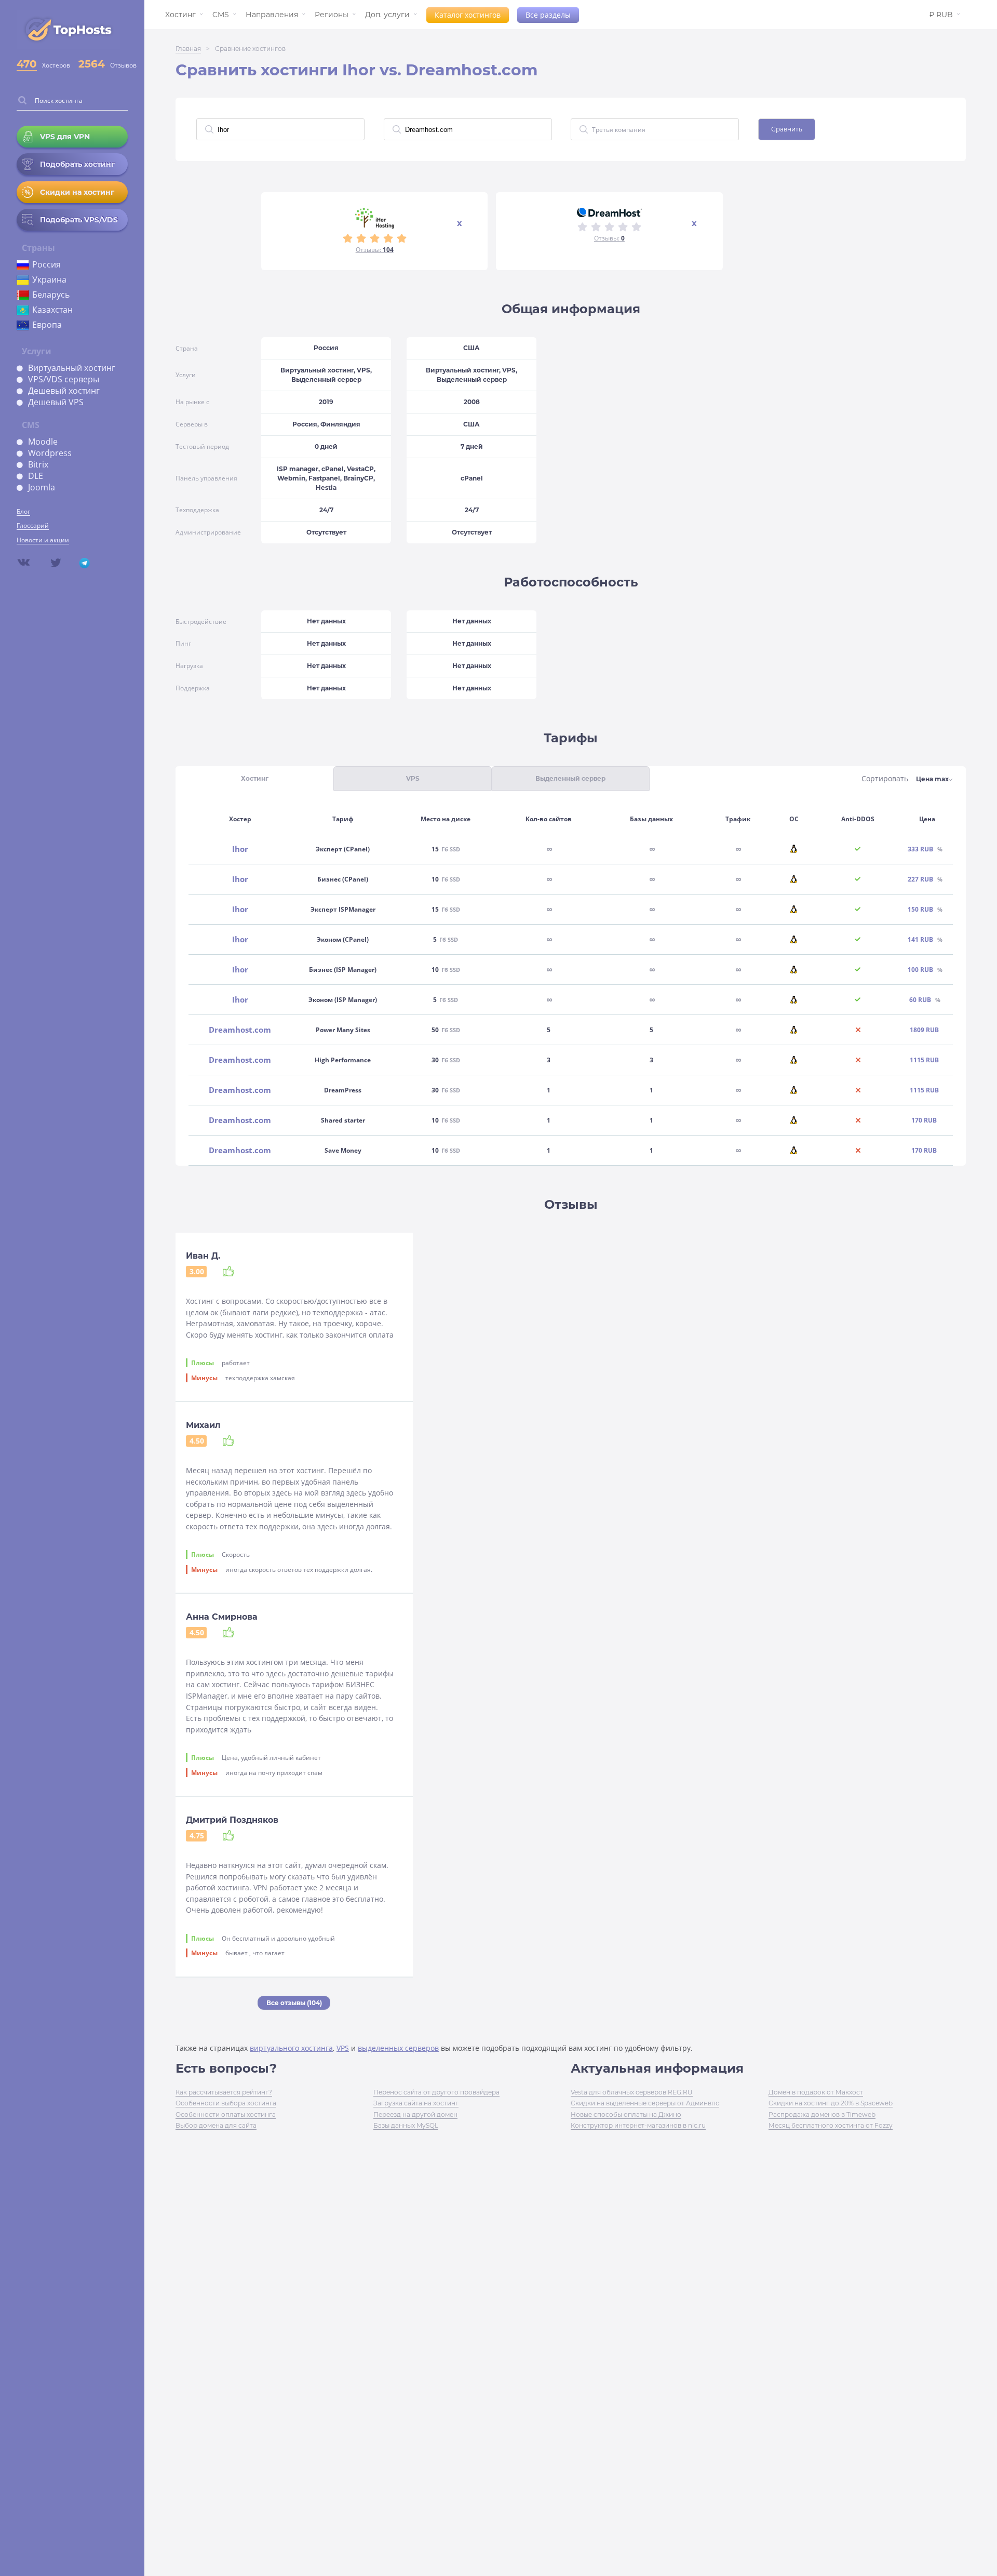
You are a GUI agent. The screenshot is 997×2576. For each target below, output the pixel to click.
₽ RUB (941, 15)
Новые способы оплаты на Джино (626, 2114)
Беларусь (51, 295)
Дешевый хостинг (64, 391)
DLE (36, 476)
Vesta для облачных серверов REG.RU (632, 2092)
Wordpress (50, 453)
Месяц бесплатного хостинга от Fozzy (831, 2125)
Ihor (240, 849)
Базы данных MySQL (406, 2125)
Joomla (42, 487)
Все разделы (548, 15)
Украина (49, 279)
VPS (343, 2048)
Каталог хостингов (468, 15)
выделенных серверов (398, 2048)
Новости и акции (43, 540)
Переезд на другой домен (415, 2114)
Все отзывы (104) (294, 2003)
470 (27, 64)
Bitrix (38, 464)
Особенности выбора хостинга (226, 2103)
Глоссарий (33, 525)
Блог (23, 511)
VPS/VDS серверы (64, 379)
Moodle (43, 442)
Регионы (332, 15)
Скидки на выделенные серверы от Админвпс (645, 2103)
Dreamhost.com (240, 1030)
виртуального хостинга (291, 2048)
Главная (188, 49)
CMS (221, 15)
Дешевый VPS (56, 402)
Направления (272, 15)
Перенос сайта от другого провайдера (436, 2092)
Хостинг (180, 15)
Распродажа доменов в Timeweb (822, 2114)
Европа (47, 325)
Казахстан (52, 310)
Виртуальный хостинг (72, 368)
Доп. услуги (387, 15)
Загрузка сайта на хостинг (416, 2103)
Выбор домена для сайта (216, 2125)
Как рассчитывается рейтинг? (224, 2092)
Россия (46, 264)
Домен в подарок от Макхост (816, 2092)
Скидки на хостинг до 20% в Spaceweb (831, 2103)
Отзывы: (375, 250)
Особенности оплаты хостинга (226, 2114)
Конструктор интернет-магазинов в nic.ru (638, 2125)
